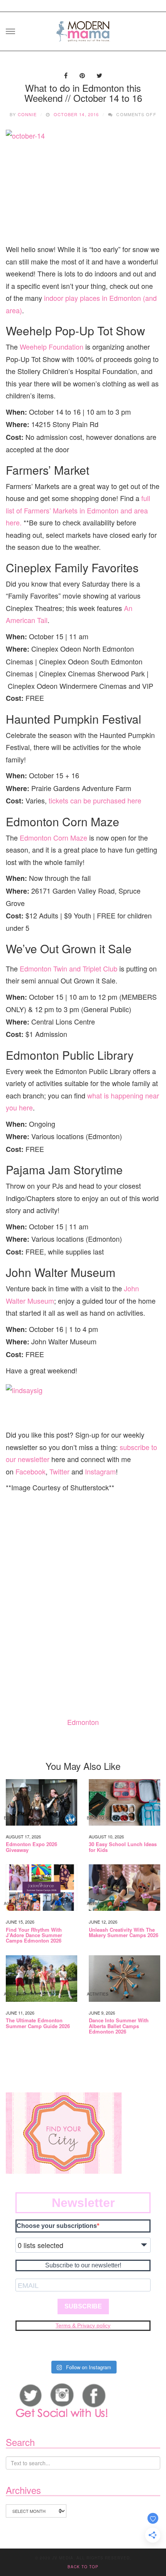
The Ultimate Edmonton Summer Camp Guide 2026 (38, 2023)
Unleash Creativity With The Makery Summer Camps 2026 (124, 1933)
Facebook (30, 1471)
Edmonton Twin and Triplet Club (69, 968)
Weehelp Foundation (52, 347)
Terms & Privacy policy (83, 2325)
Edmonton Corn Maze (53, 838)
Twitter (59, 1471)
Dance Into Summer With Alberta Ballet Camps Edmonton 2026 (119, 2026)
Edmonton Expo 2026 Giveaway (31, 1847)
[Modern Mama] (83, 29)
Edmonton (83, 1722)
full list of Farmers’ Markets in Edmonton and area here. (78, 510)
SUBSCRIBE (83, 2306)
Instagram (100, 1471)
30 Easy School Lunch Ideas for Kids (123, 1847)
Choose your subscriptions (57, 2226)
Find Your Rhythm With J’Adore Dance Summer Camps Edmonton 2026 (34, 1935)
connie (27, 114)
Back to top (83, 2567)
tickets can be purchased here (95, 800)
